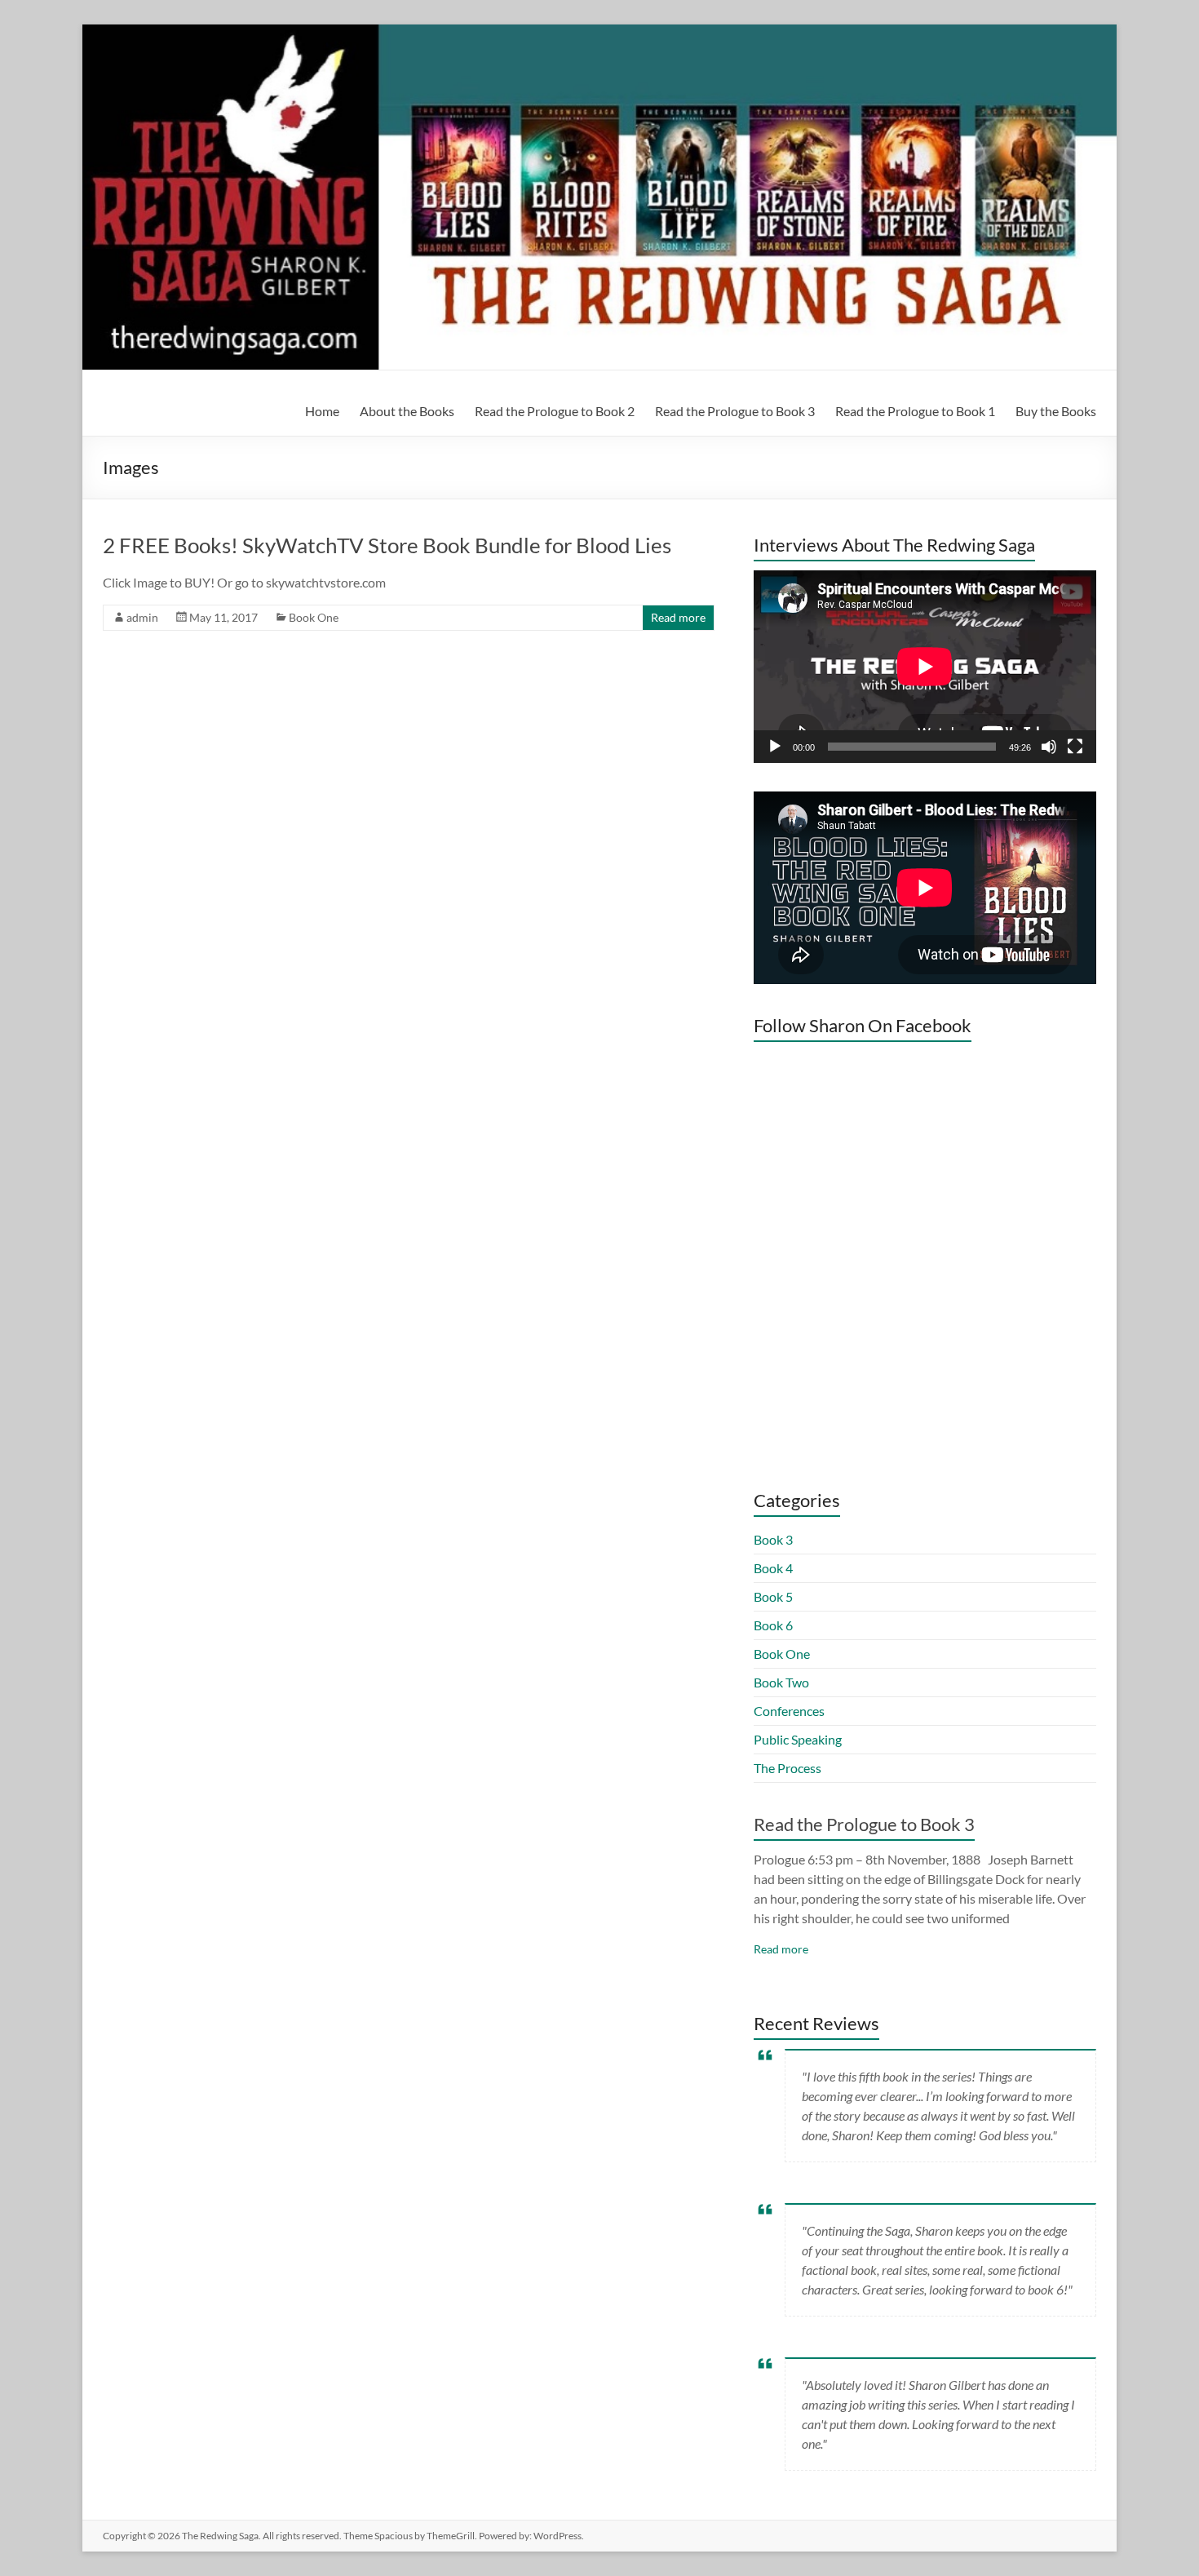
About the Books (407, 411)
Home (322, 411)
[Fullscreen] (1075, 747)
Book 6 (773, 1625)
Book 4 (773, 1568)
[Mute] (1049, 747)
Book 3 (773, 1539)
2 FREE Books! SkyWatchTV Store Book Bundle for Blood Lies (387, 545)
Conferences (789, 1711)
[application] (925, 667)
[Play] (775, 747)
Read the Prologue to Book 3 (735, 411)
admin (142, 617)
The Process (788, 1768)
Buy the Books (1056, 411)
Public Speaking (798, 1739)
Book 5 (773, 1596)
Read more (678, 617)
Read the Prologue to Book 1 (915, 411)
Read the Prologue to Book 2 (555, 411)
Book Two (781, 1682)
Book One (314, 617)
